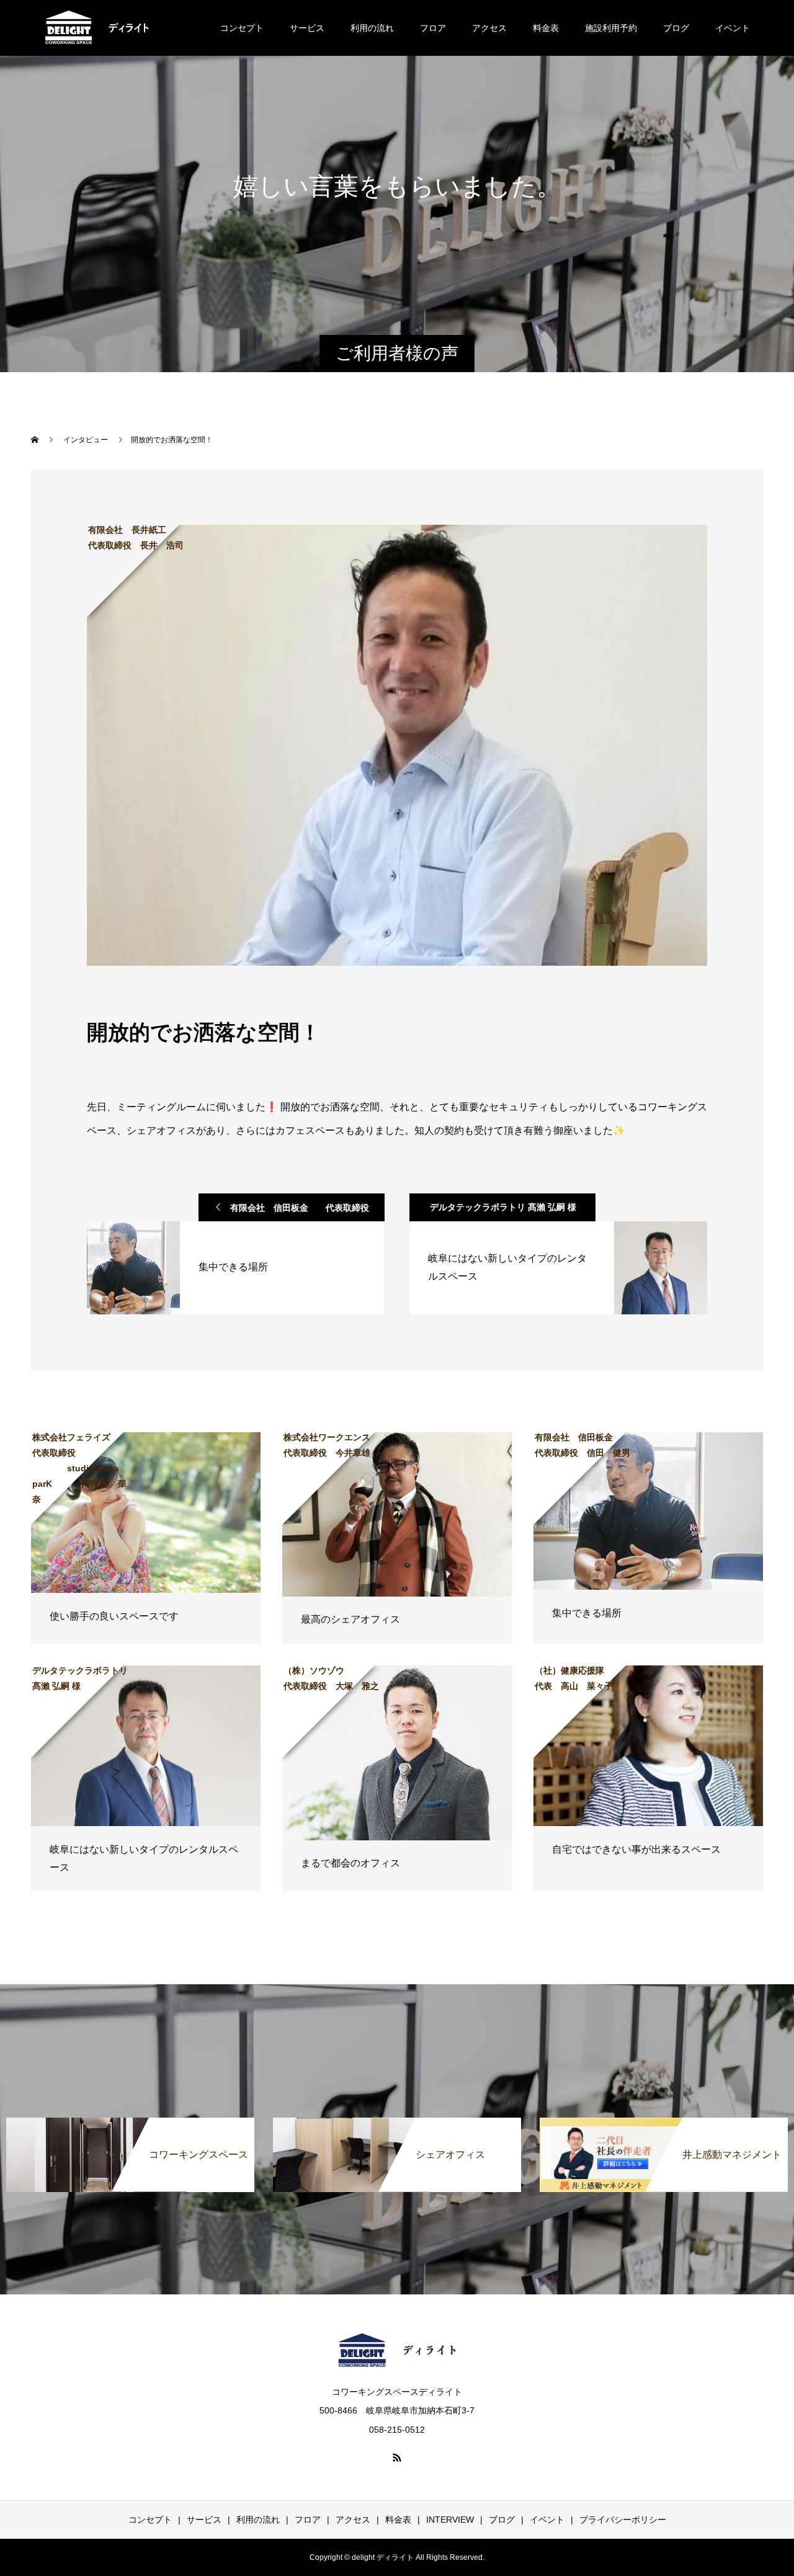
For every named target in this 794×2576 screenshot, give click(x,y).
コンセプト (242, 28)
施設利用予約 (611, 28)
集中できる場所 (587, 1613)
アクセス (489, 28)
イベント (733, 28)
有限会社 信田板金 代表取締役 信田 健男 (304, 1212)
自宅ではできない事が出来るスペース (636, 1849)
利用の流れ (372, 28)
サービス (307, 28)
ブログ (676, 28)
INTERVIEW (450, 2520)
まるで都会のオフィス (350, 1863)
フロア (433, 28)
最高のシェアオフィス (350, 1619)
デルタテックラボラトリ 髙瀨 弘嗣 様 (503, 1207)
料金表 (546, 28)
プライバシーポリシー (623, 2520)
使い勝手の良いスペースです (114, 1616)
